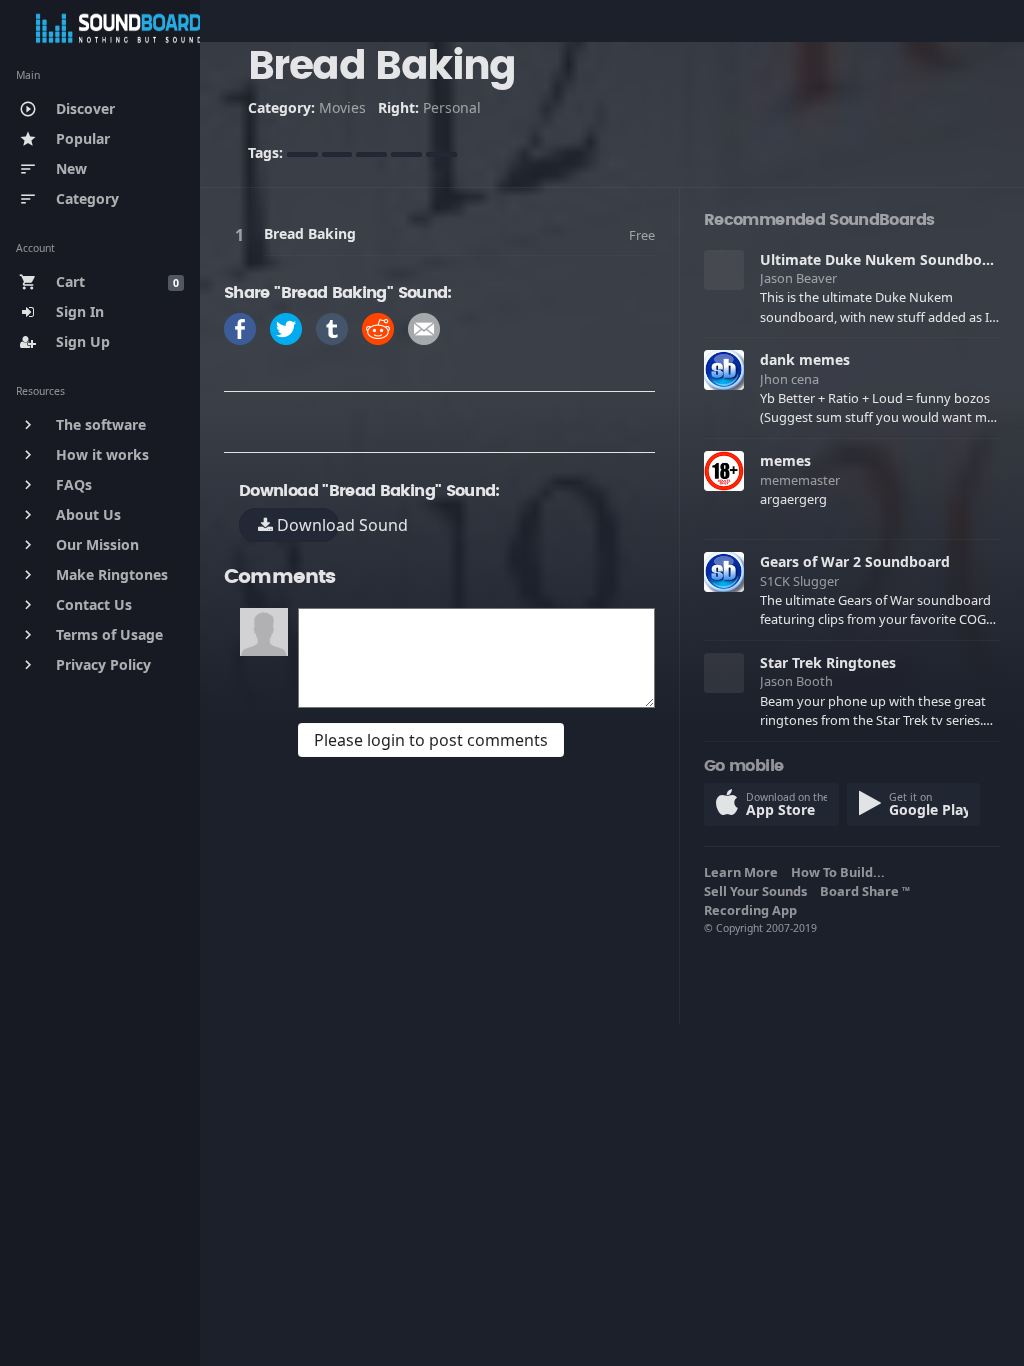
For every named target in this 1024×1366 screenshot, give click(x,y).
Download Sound (306, 525)
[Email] (424, 326)
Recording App (753, 910)
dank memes (805, 359)
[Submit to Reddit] (378, 326)
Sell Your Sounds (758, 891)
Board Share (865, 891)
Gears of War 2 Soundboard (855, 561)
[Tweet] (286, 326)
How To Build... (841, 872)
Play (243, 234)
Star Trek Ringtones (828, 662)
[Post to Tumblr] (332, 326)
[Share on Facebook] (240, 326)
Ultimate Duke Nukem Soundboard (882, 259)
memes (785, 460)
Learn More (744, 872)
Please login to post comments (431, 740)
